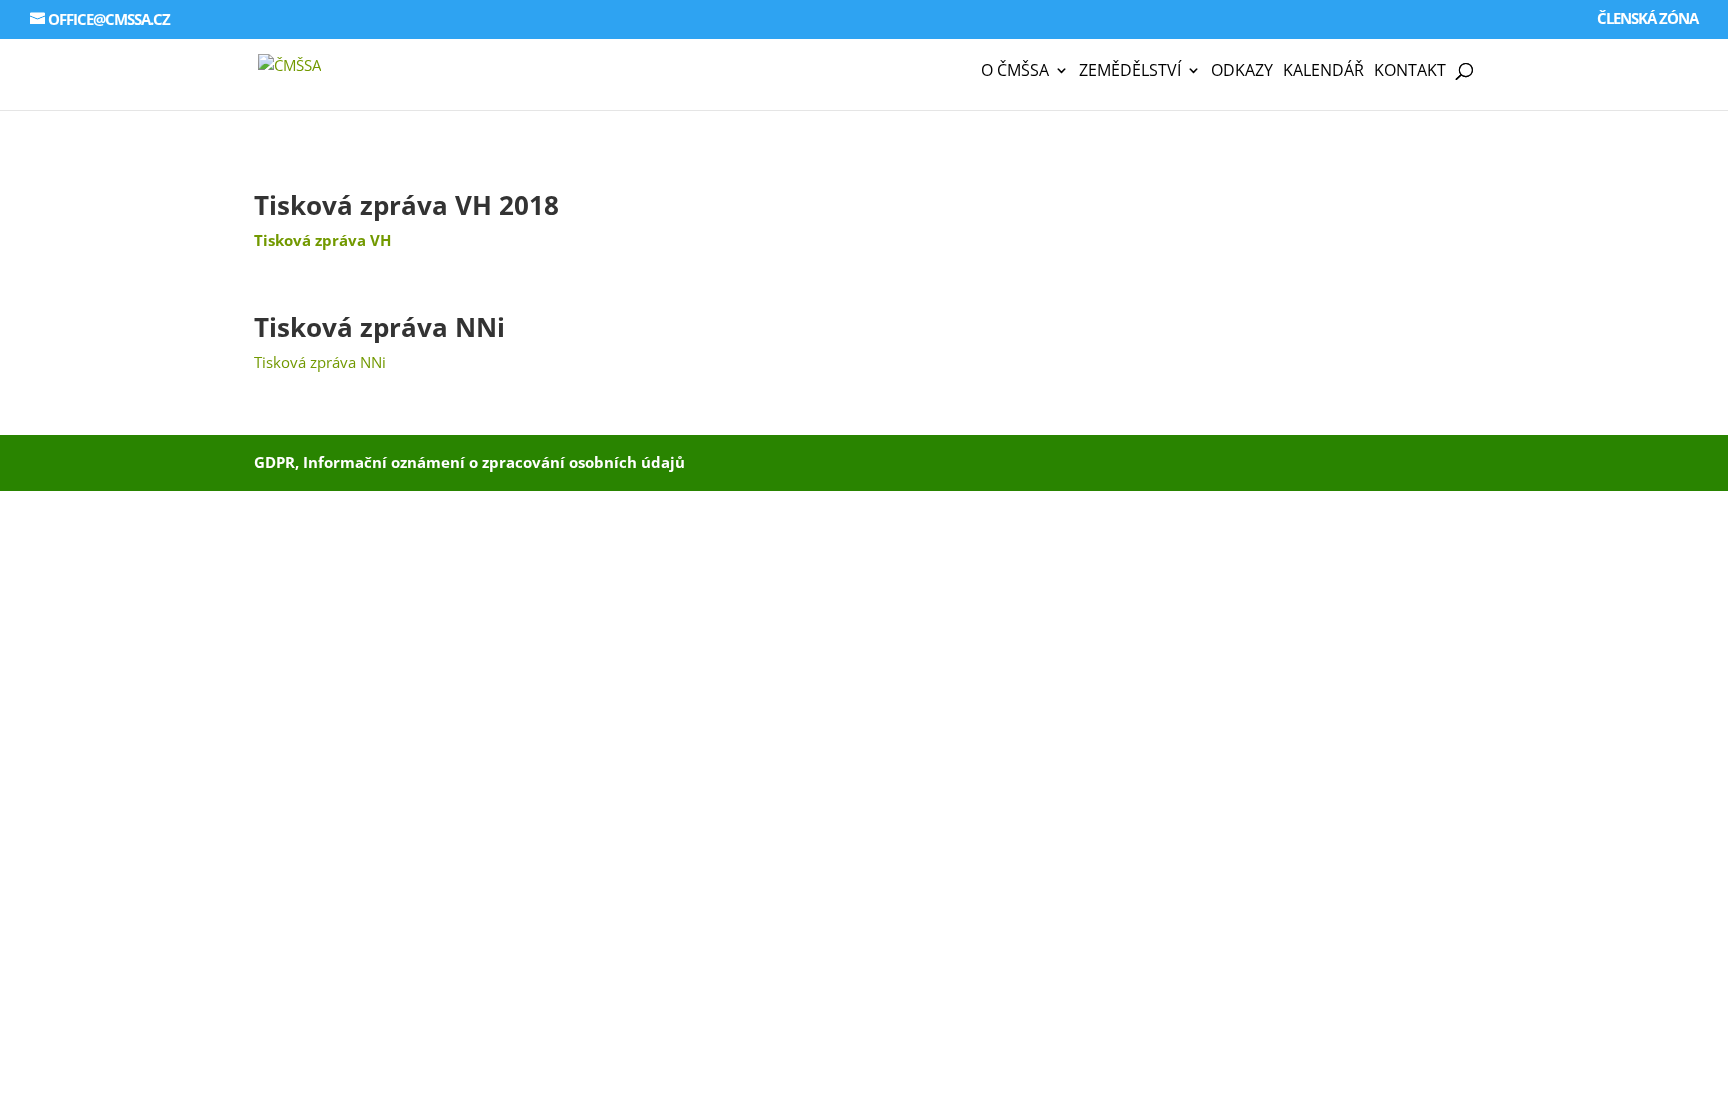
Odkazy (1242, 72)
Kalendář (1323, 72)
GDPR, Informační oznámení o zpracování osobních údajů (469, 462)
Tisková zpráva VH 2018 (406, 205)
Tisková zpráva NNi (379, 327)
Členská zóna (1647, 19)
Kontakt (1410, 72)
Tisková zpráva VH (322, 240)
